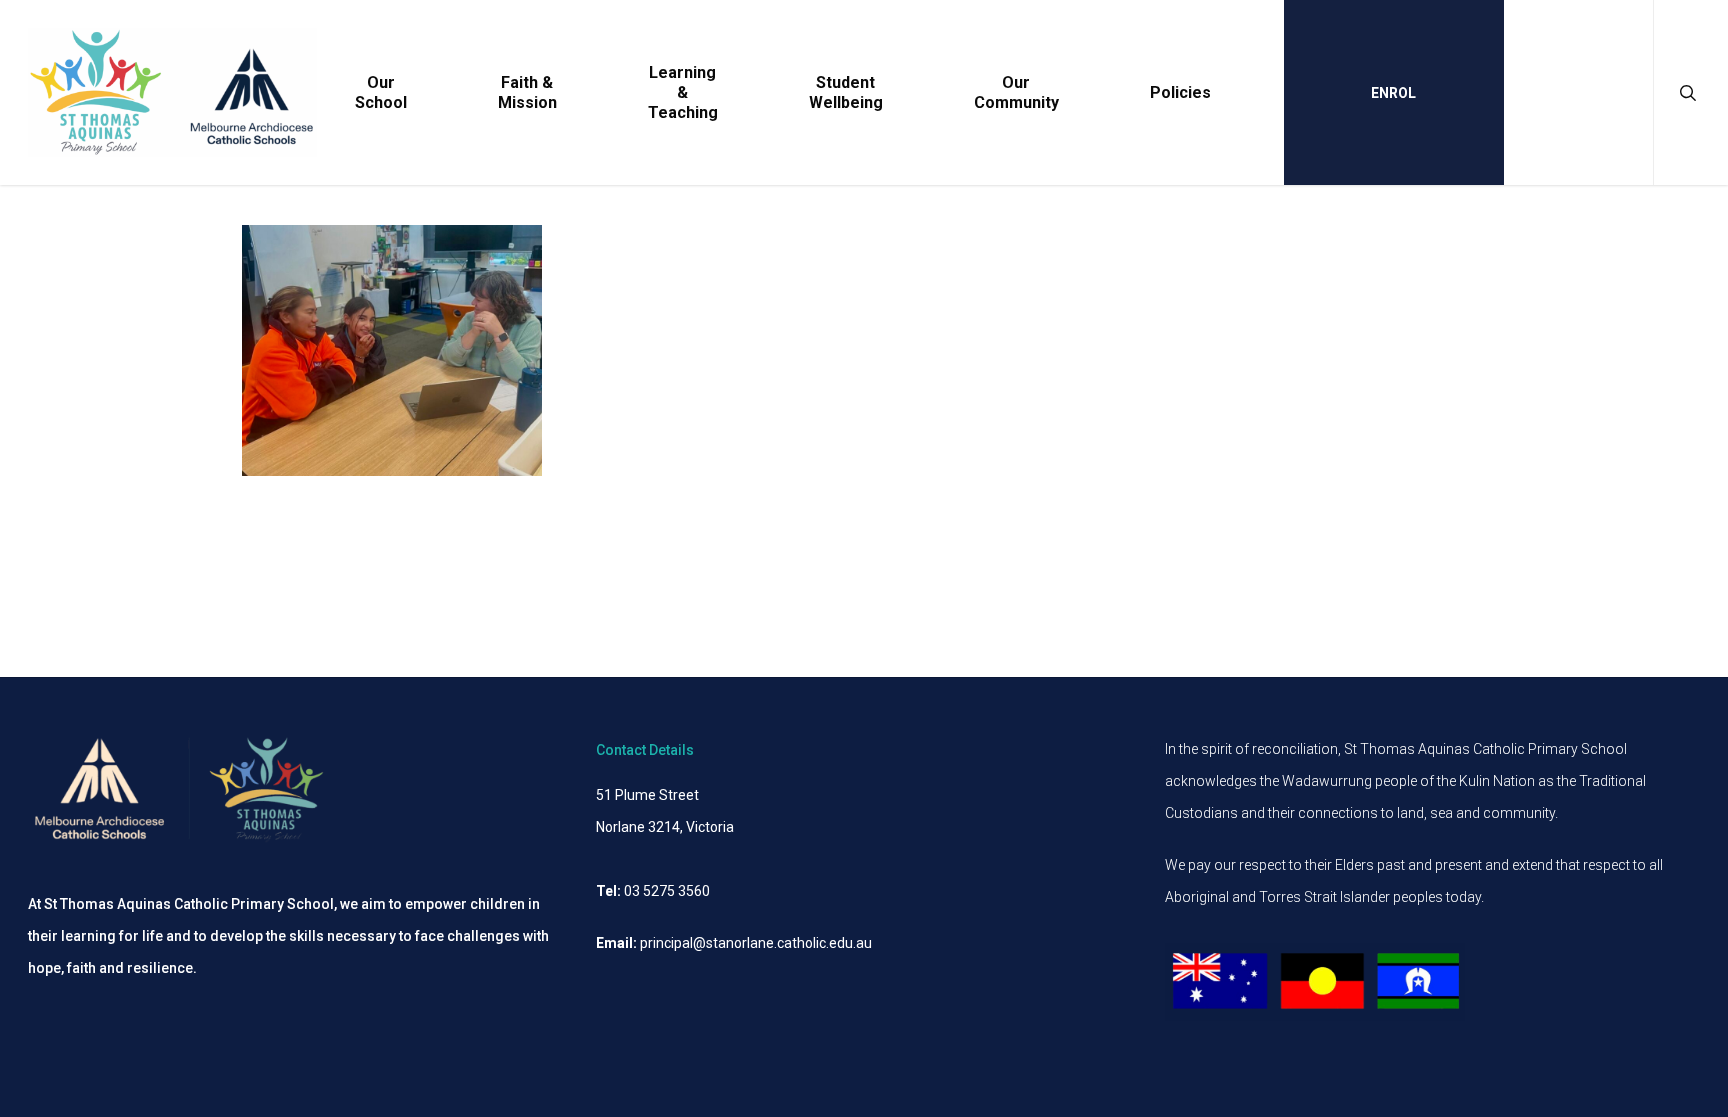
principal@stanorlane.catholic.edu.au (756, 943)
